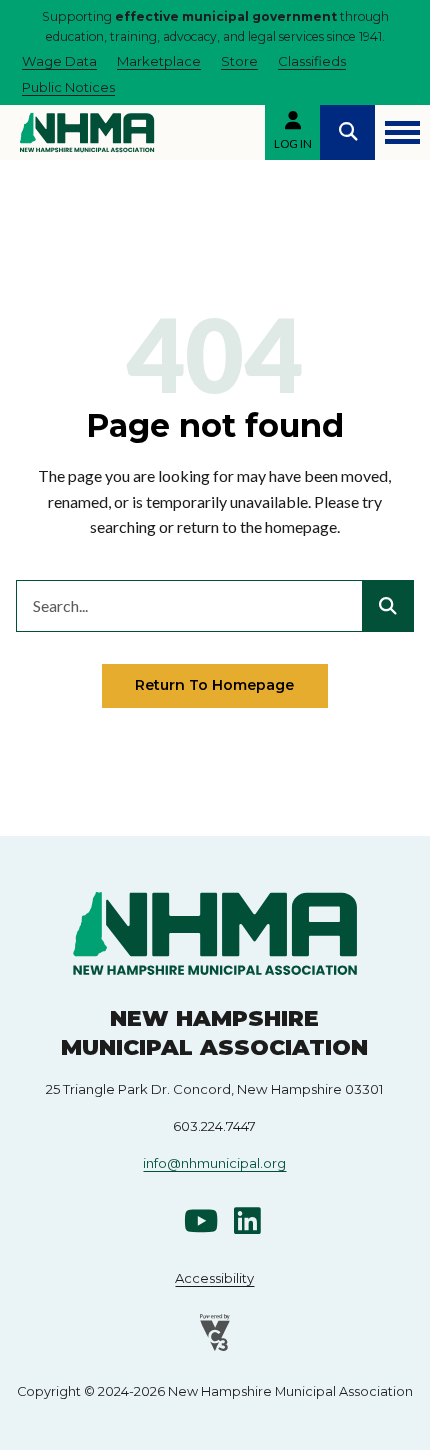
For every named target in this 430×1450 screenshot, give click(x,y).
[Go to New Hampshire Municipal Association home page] (87, 132)
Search (347, 132)
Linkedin (247, 1221)
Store (239, 61)
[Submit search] (388, 606)
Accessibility (214, 1278)
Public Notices (68, 87)
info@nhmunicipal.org (214, 1163)
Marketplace (159, 61)
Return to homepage (214, 685)
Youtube (201, 1221)
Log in (293, 143)
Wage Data (59, 61)
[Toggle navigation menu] (402, 132)
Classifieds (312, 61)
